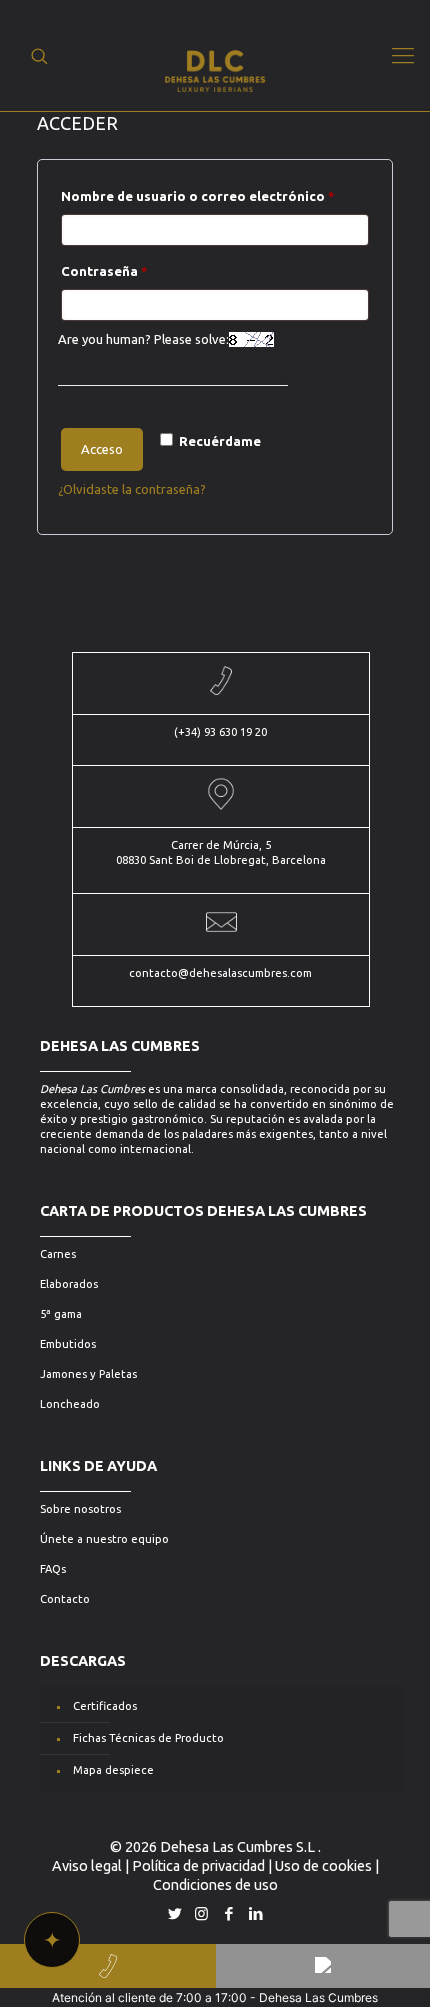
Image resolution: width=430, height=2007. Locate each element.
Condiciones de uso (215, 1885)
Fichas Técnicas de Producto (148, 1738)
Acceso (102, 449)
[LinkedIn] (255, 1913)
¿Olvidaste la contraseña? (132, 489)
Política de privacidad (198, 1866)
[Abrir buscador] (39, 56)
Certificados (105, 1706)
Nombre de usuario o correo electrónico (215, 195)
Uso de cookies (323, 1866)
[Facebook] (228, 1913)
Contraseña (142, 270)
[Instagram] (201, 1913)
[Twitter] (174, 1913)
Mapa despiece (113, 1770)
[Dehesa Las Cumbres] (215, 55)
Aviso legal (87, 1866)
